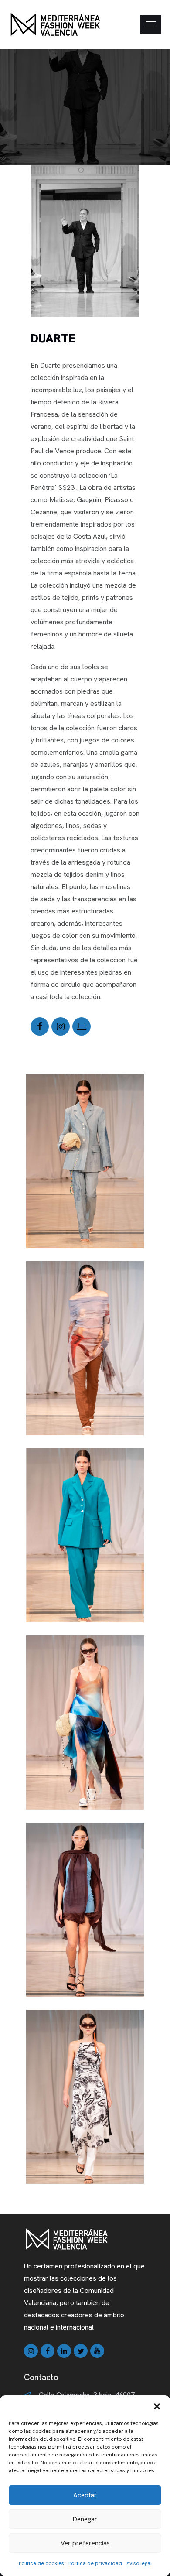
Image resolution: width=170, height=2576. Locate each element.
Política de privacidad (95, 2563)
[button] (157, 2406)
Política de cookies (41, 2563)
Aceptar (85, 2495)
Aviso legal (139, 2563)
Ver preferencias (85, 2543)
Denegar (85, 2519)
